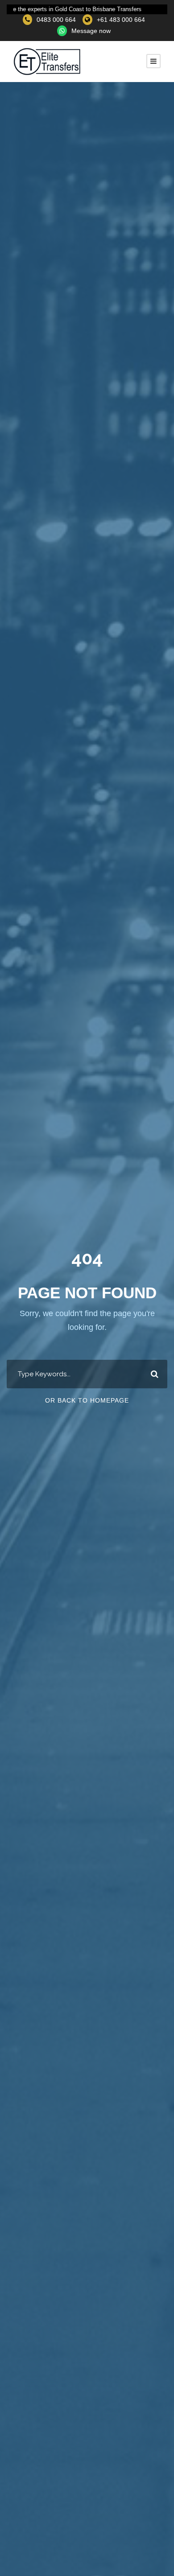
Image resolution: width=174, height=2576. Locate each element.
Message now (91, 31)
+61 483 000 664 (121, 20)
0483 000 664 (56, 20)
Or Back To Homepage (87, 1400)
